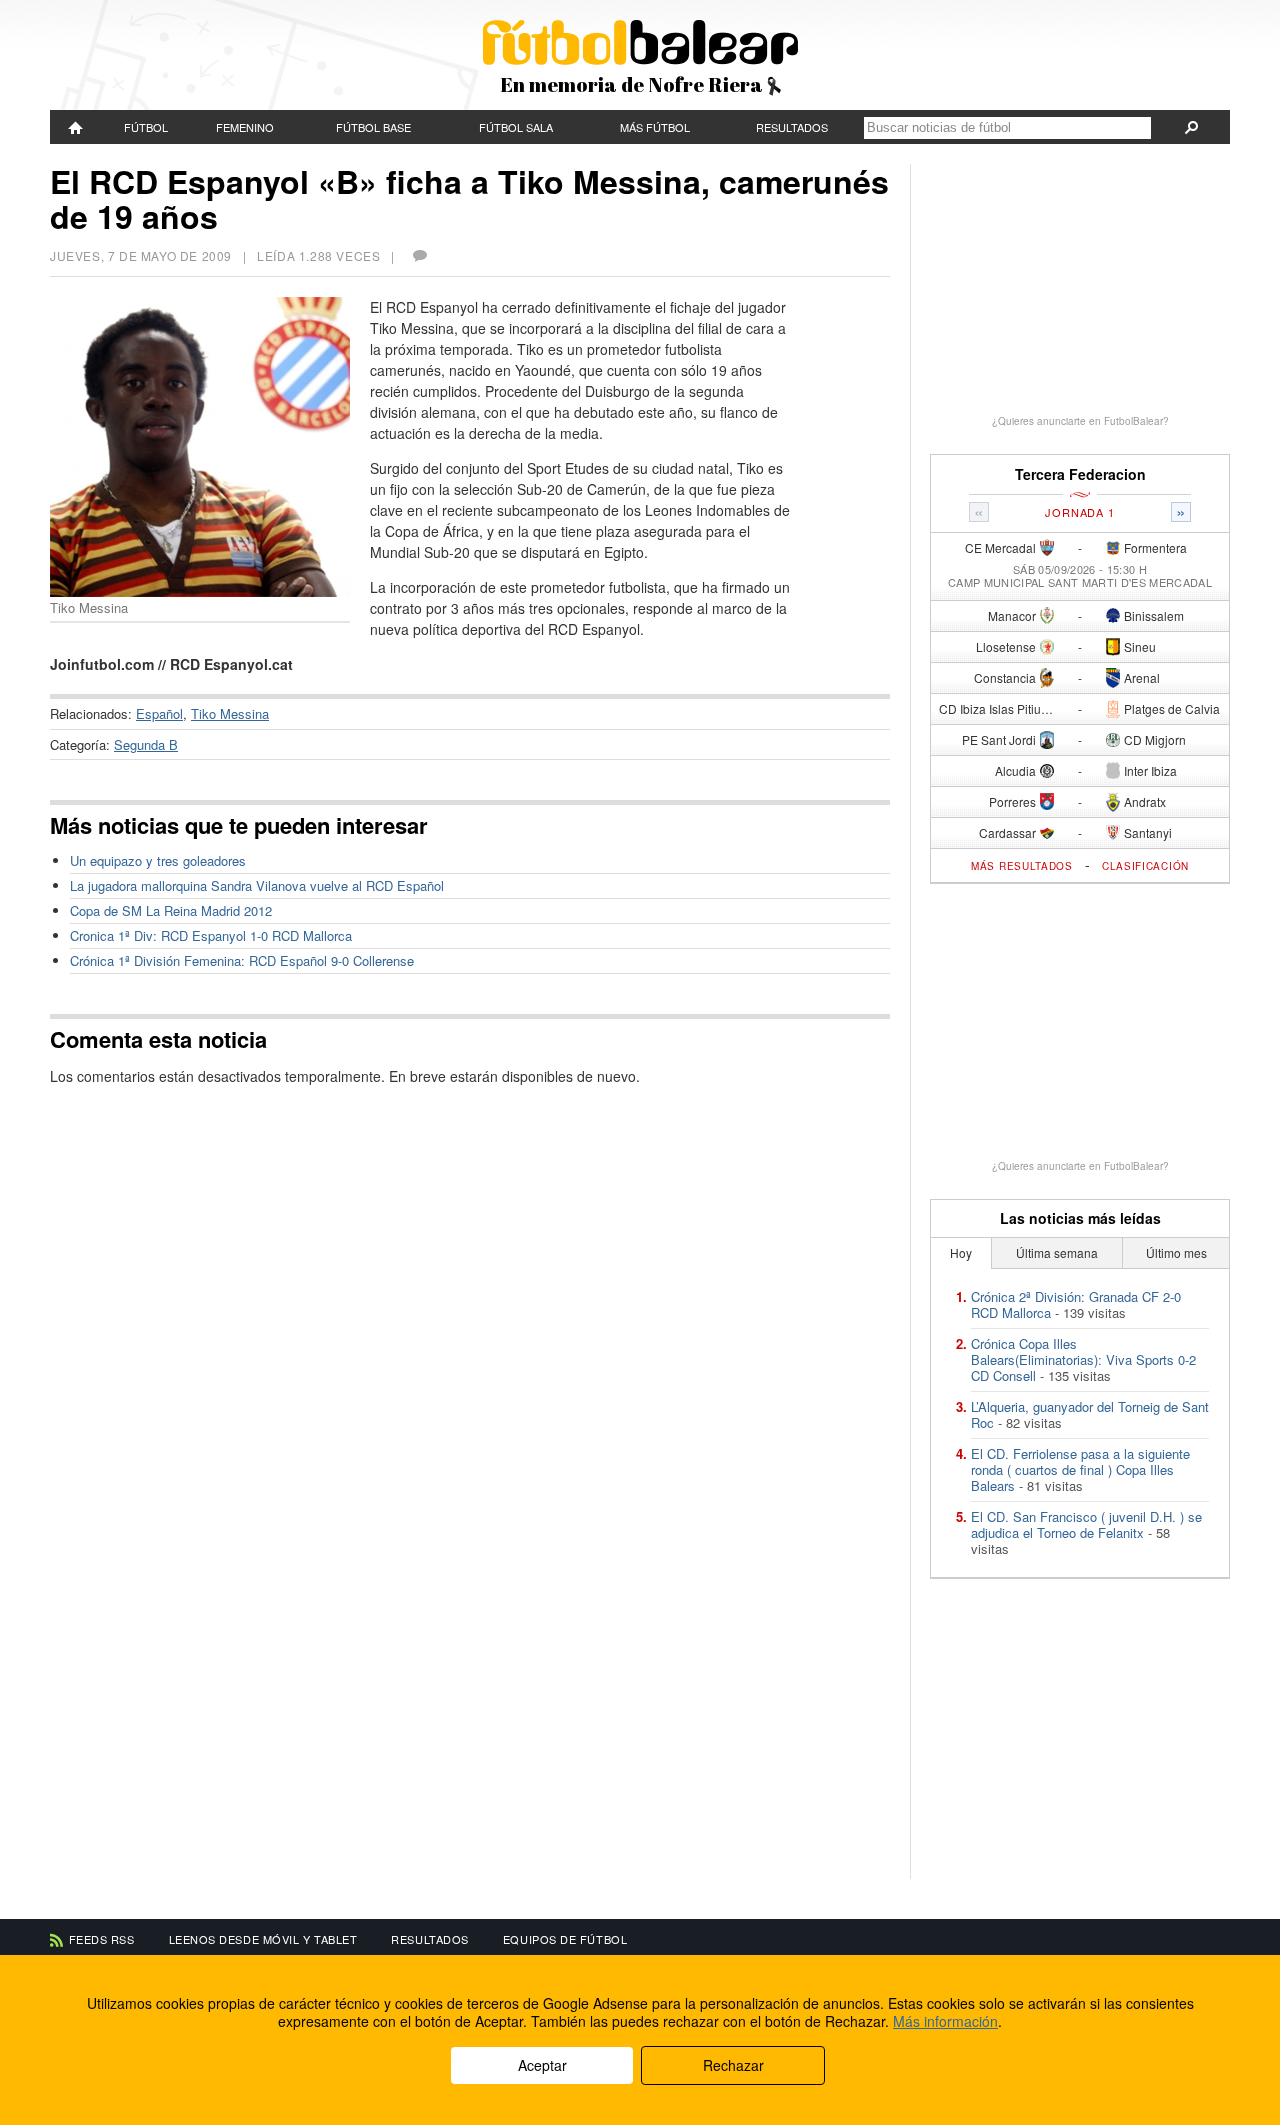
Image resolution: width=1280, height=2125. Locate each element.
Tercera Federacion (1080, 474)
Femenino (245, 127)
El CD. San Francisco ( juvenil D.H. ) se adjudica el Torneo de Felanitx (1086, 1524)
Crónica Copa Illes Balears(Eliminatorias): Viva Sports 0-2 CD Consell (1083, 1359)
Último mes (1176, 1252)
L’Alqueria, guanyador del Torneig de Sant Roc (1090, 1414)
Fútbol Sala (516, 127)
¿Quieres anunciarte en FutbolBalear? (1080, 421)
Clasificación (1145, 866)
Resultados (792, 127)
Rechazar (733, 2065)
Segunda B (146, 744)
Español (159, 713)
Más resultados (1022, 866)
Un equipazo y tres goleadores (158, 860)
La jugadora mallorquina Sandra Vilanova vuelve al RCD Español (257, 885)
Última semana (1057, 1252)
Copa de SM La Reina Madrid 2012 (171, 910)
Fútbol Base (373, 127)
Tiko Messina (230, 713)
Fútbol (146, 127)
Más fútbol (655, 127)
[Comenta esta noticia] (419, 255)
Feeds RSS (102, 1939)
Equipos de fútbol (565, 1939)
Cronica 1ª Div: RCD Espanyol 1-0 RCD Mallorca (211, 935)
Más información (945, 2021)
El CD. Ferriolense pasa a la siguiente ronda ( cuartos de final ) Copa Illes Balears (1080, 1469)
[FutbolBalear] (76, 127)
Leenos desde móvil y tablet (263, 1939)
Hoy (961, 1252)
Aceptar (542, 2065)
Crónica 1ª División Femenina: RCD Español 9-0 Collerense (242, 960)
